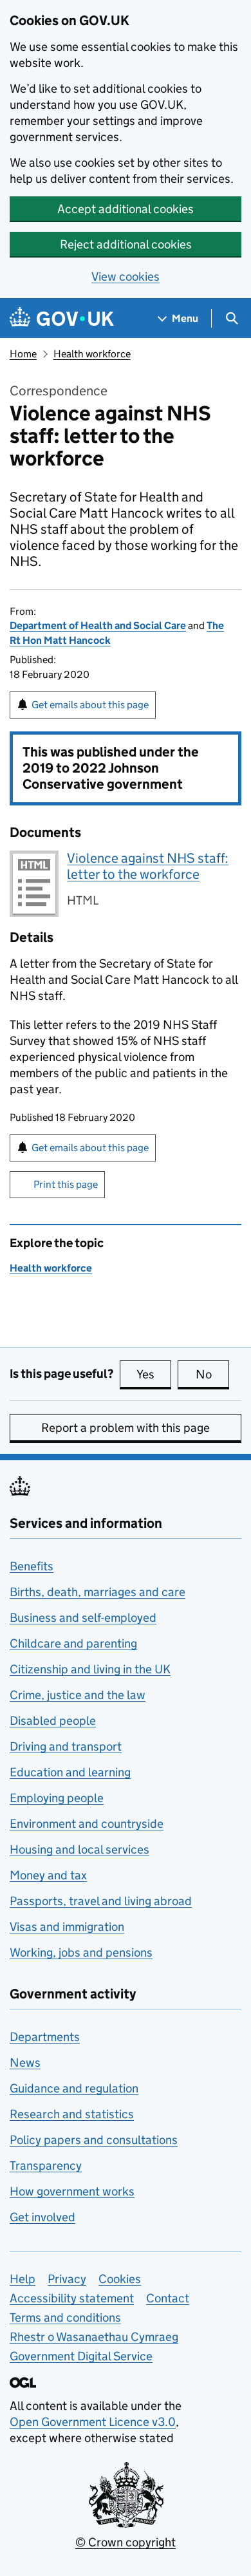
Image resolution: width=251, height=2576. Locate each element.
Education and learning (70, 1772)
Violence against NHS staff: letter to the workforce (148, 866)
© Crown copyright (126, 2542)
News (25, 2063)
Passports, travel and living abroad (101, 1901)
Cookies (120, 2279)
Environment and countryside (87, 1824)
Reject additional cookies (126, 244)
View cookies (126, 277)
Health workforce (92, 354)
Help (23, 2279)
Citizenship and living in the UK (90, 1669)
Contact (168, 2298)
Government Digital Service (81, 2356)
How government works (72, 2191)
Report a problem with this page (126, 1428)
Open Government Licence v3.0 (93, 2422)
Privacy (67, 2279)
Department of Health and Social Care (98, 625)
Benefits (32, 1566)
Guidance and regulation (74, 2088)
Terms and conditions (65, 2317)
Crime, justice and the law (78, 1695)
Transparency (46, 2166)
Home (23, 354)
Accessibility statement (72, 2298)
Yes (154, 1374)
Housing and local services (79, 1849)
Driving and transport (66, 1746)
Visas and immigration (67, 1927)
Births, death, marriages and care (98, 1592)
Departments (45, 2037)
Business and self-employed (83, 1618)
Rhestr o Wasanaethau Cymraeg (94, 2337)
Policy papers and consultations (94, 2140)
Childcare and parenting (73, 1643)
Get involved (42, 2217)
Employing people (57, 1798)
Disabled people (53, 1721)
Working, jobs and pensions (81, 1952)
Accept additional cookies (126, 209)
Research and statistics (72, 2114)
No (212, 1374)
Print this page (66, 1184)
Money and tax (48, 1875)
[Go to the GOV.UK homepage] (62, 318)
